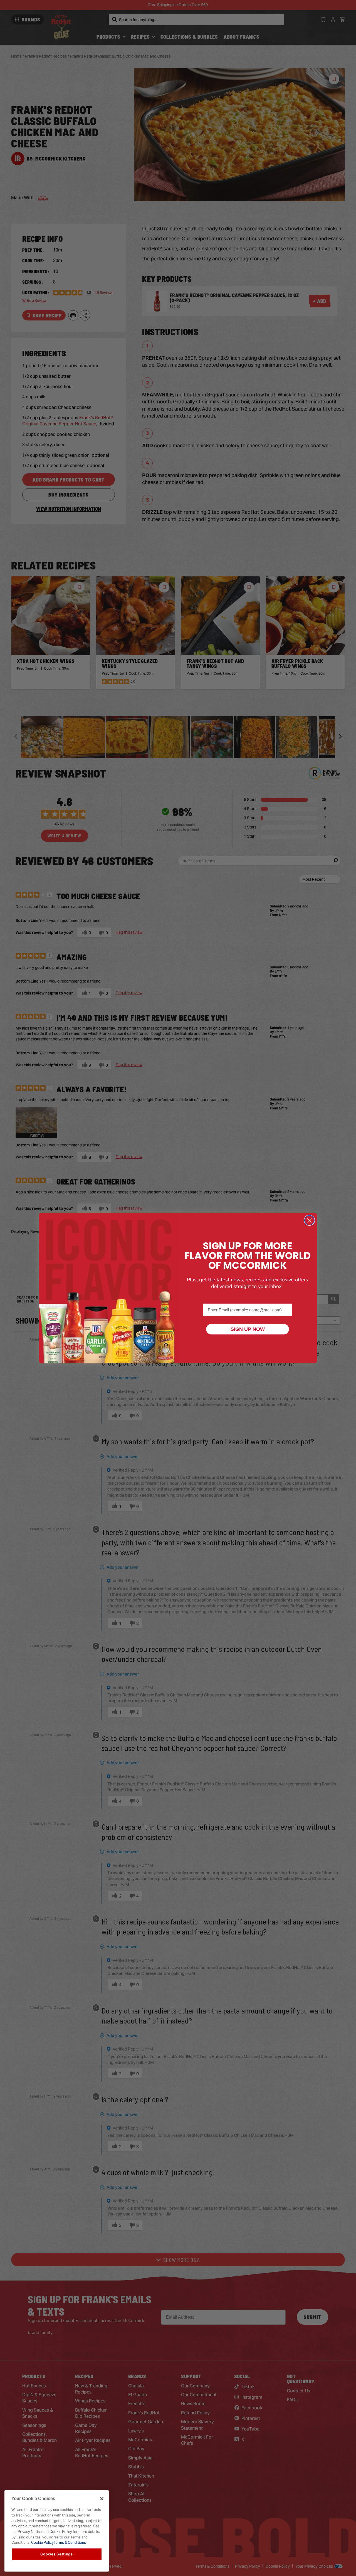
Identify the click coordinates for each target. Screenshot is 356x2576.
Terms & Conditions (70, 2542)
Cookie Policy (42, 2542)
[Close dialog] (309, 1220)
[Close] (102, 2499)
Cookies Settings (57, 2554)
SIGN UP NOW (248, 1329)
